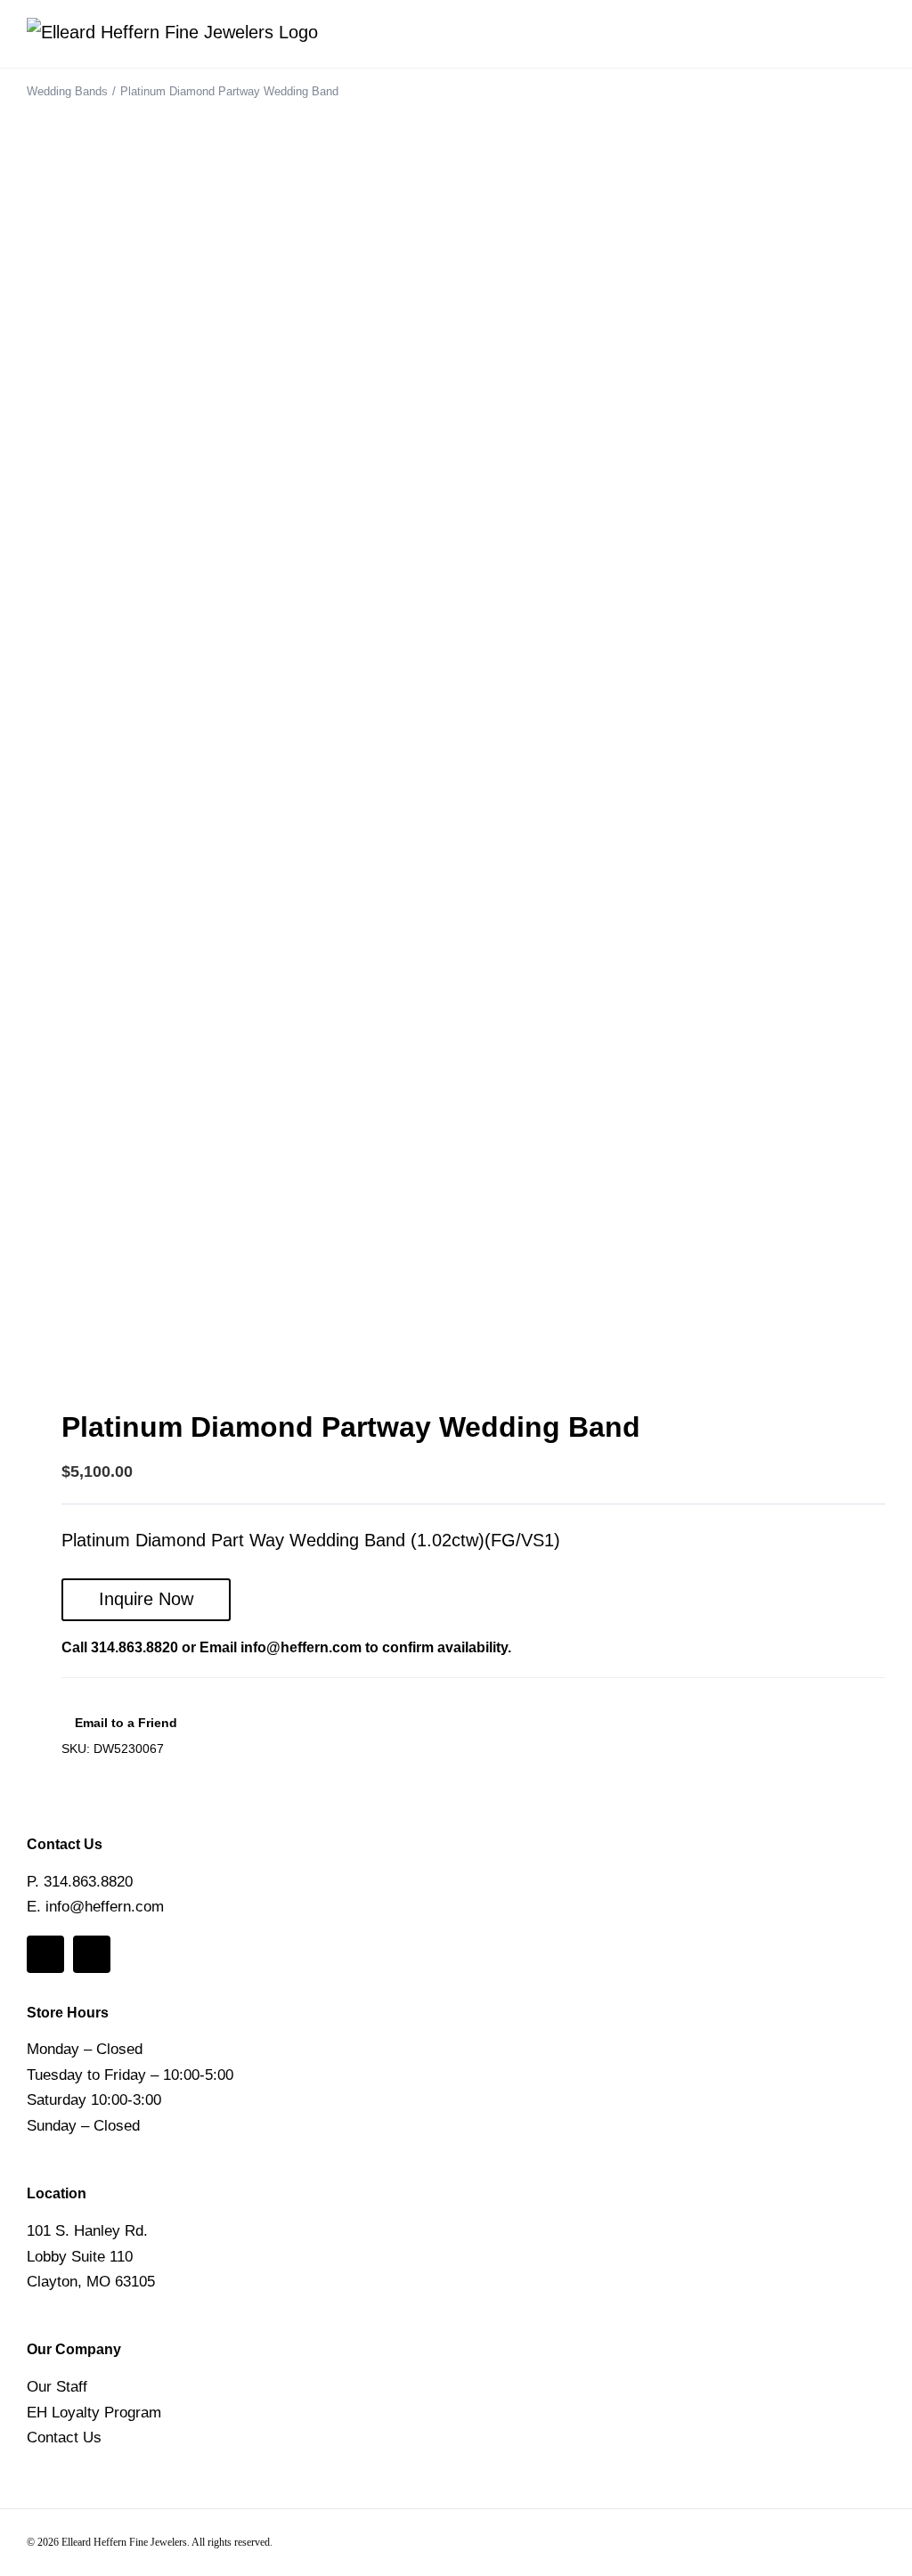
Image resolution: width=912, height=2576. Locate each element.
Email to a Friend (124, 1723)
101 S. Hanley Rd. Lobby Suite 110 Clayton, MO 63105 (91, 2256)
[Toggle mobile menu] (878, 41)
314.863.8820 (134, 1647)
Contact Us (64, 2437)
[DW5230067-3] (443, 739)
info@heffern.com (301, 1647)
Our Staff (57, 2387)
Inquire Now (146, 1599)
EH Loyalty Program (94, 2413)
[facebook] (45, 1954)
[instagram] (92, 1954)
